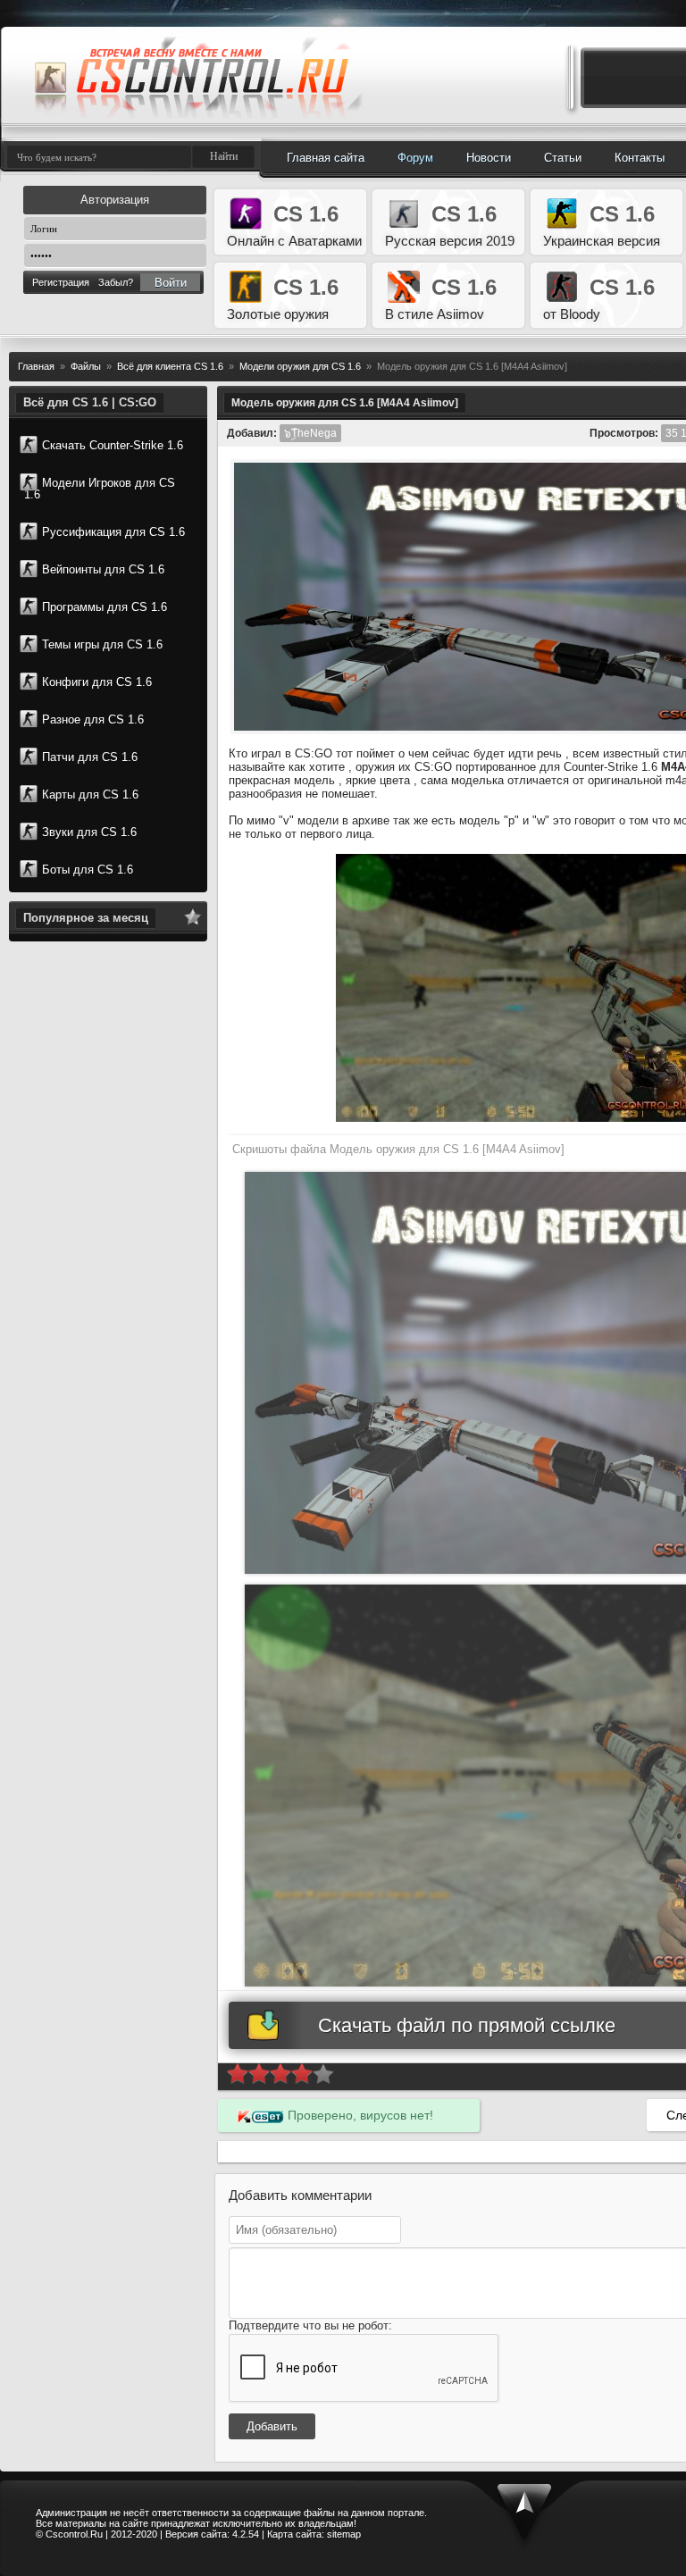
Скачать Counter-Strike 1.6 (113, 445)
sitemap (344, 2534)
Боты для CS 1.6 (88, 870)
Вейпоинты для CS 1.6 (103, 569)
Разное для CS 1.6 (93, 719)
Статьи (563, 158)
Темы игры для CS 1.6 (102, 644)
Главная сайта (326, 158)
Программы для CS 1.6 (105, 607)
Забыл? (116, 282)
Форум (415, 158)
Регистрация (61, 282)
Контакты (640, 158)
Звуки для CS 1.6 (89, 832)
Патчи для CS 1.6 (90, 757)
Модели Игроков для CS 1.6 (100, 489)
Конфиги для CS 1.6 (97, 682)
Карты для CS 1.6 (90, 795)
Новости (489, 158)
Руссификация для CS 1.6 (113, 532)
